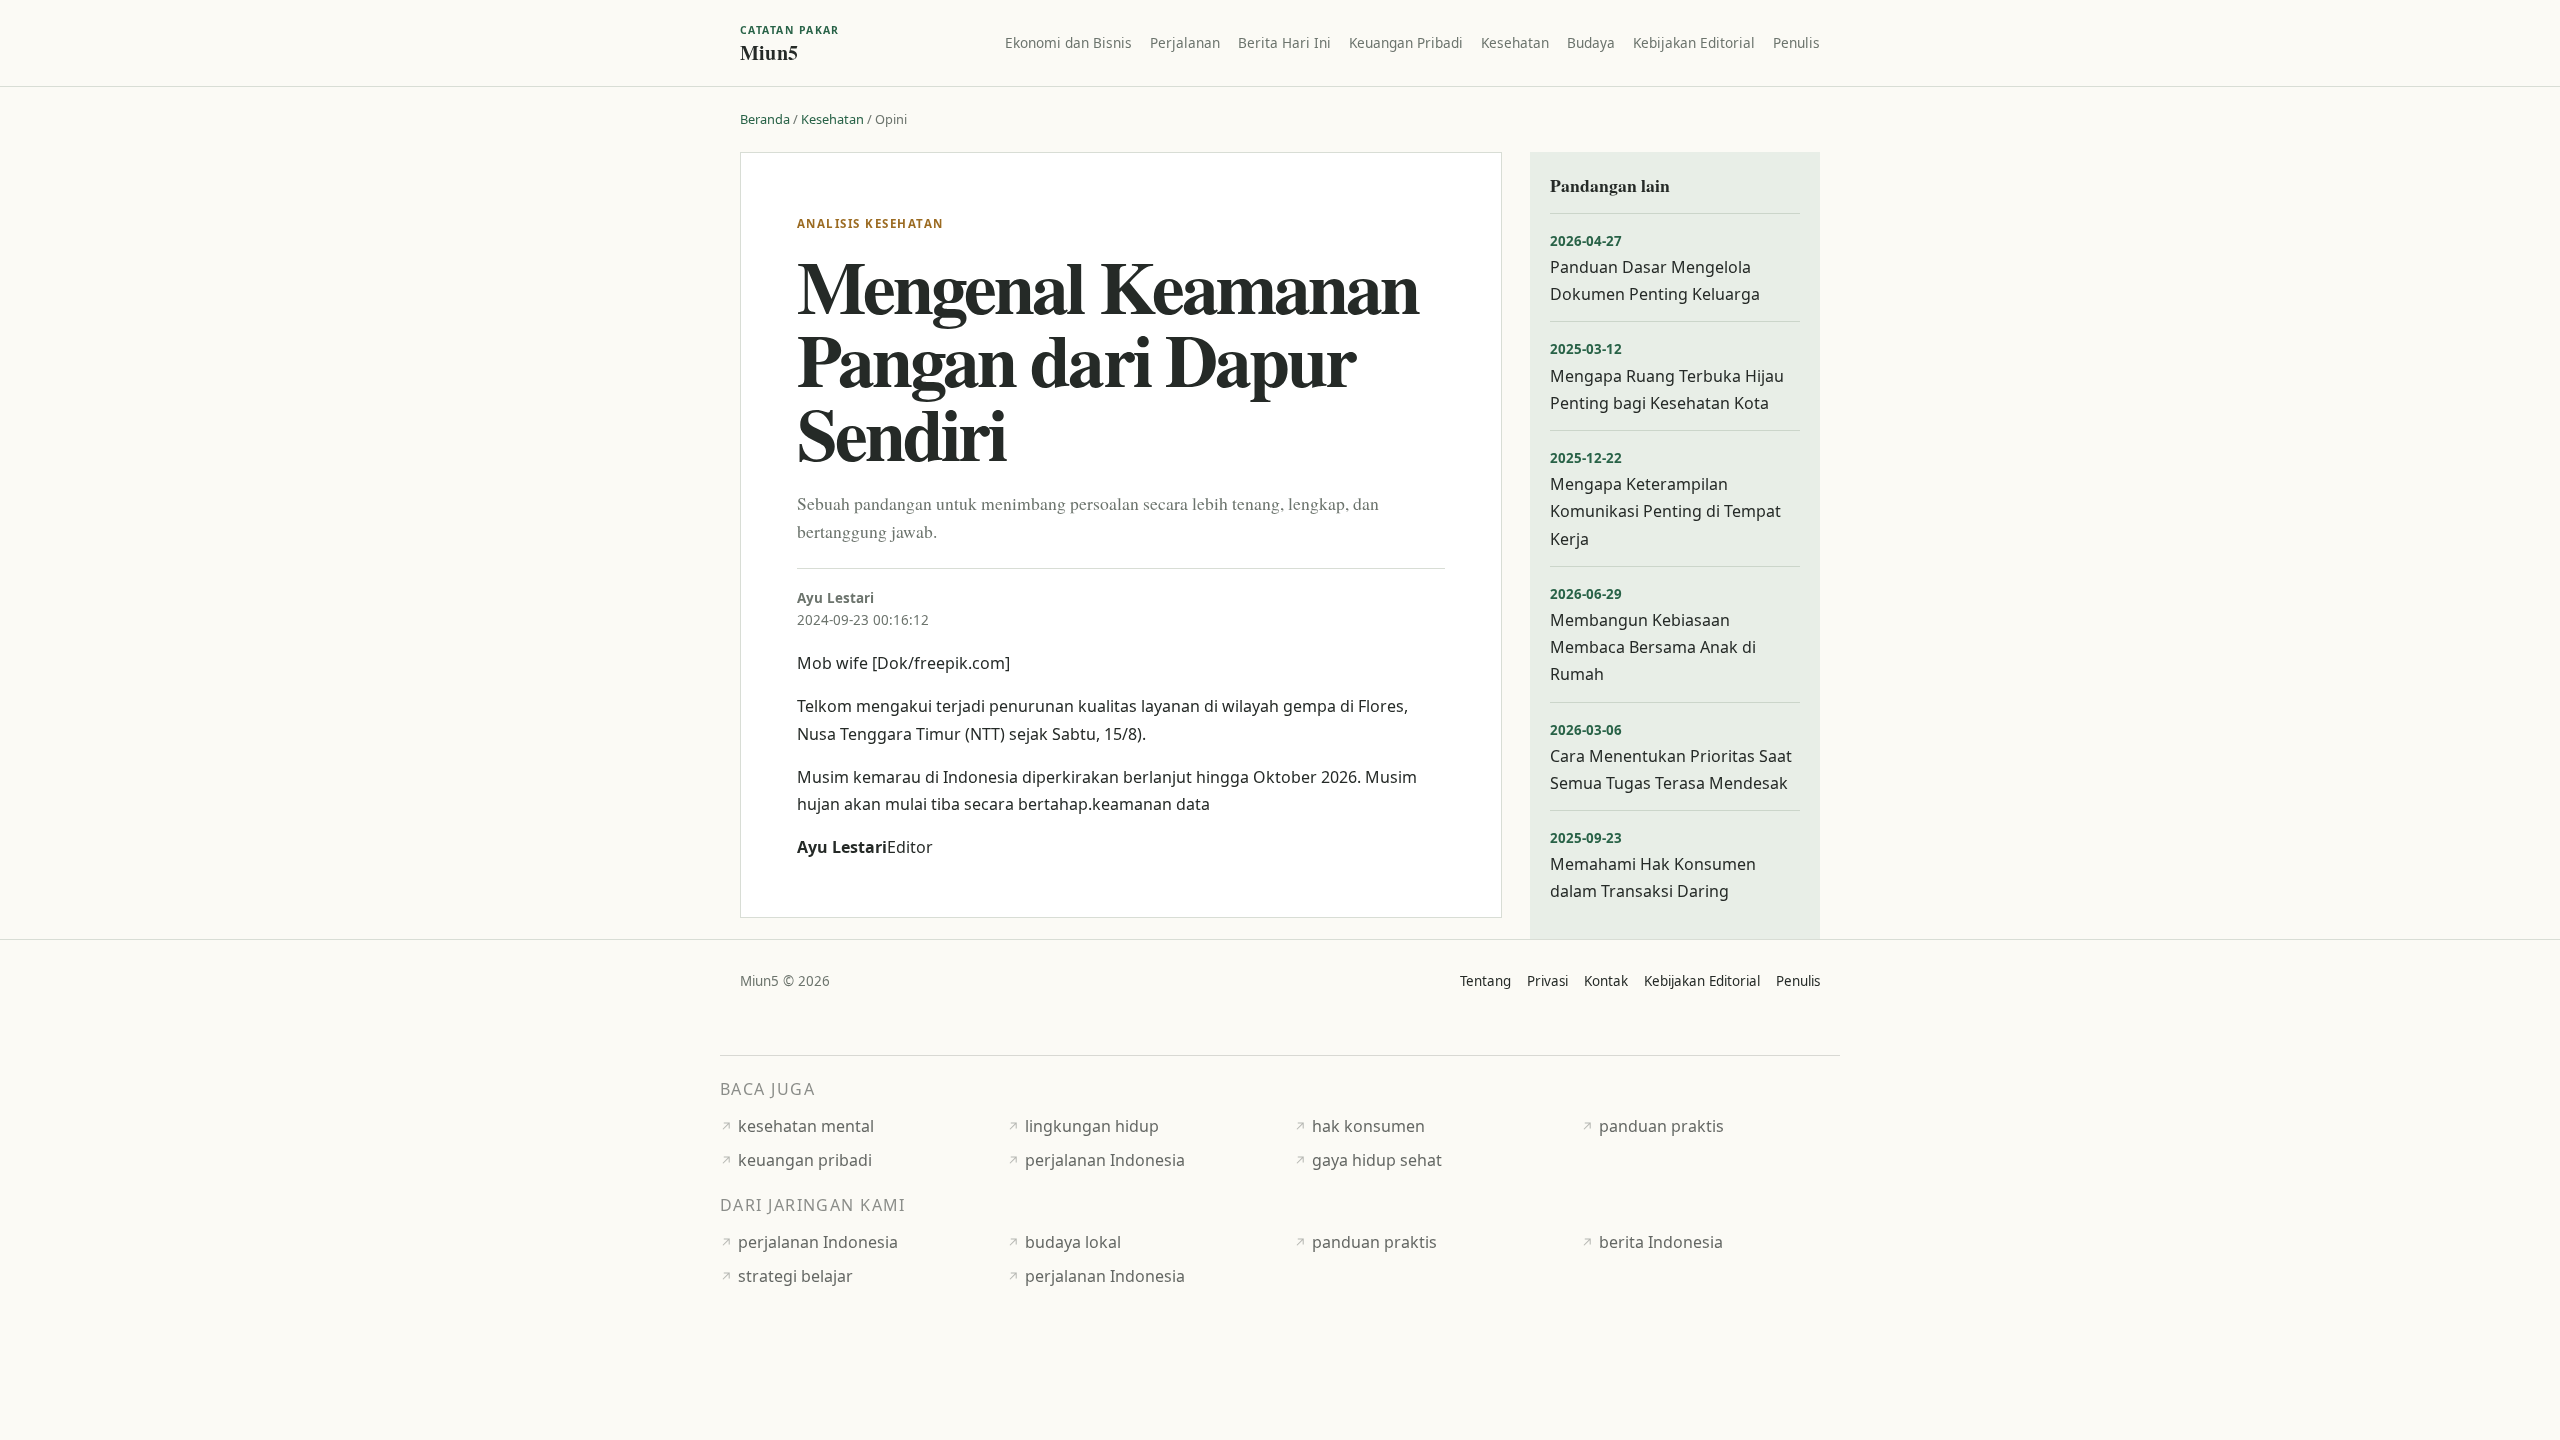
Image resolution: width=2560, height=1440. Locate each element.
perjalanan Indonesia (1105, 1160)
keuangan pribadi (805, 1160)
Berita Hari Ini (1284, 42)
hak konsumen (1368, 1126)
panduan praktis (1661, 1126)
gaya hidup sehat (1377, 1160)
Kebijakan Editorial (1694, 42)
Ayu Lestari (835, 598)
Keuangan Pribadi (1406, 42)
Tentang (1485, 981)
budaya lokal (1073, 1242)
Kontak (1606, 981)
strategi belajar (795, 1276)
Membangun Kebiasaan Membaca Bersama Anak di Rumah (1653, 647)
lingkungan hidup (1092, 1126)
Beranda (765, 119)
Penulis (1796, 42)
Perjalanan (1185, 42)
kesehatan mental (806, 1126)
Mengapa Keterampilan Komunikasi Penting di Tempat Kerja (1665, 511)
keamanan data (1151, 804)
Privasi (1547, 981)
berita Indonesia (1661, 1242)
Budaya (1591, 42)
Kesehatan (1515, 42)
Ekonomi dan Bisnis (1068, 42)
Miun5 (790, 43)
